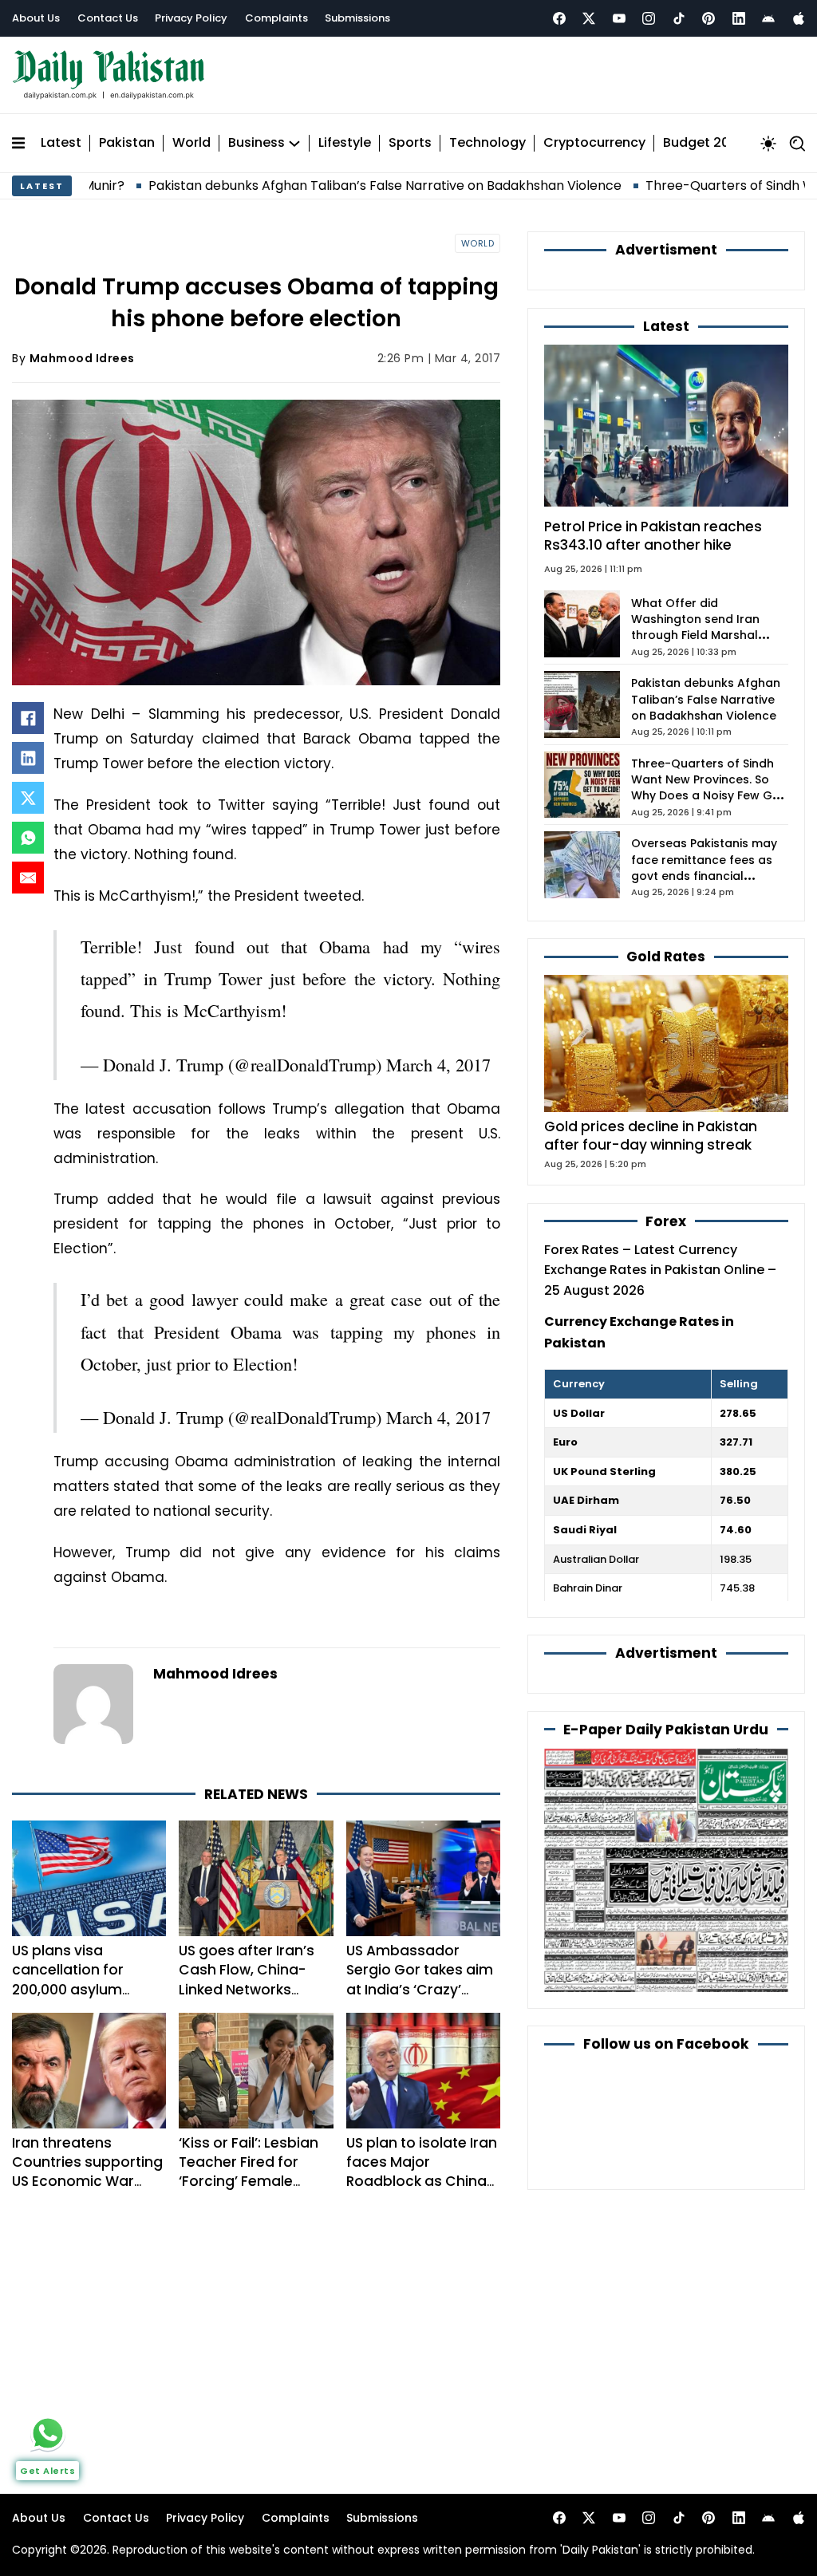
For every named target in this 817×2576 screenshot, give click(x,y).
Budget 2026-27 (716, 143)
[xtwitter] (589, 18)
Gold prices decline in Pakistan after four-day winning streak (651, 1136)
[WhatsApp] (28, 838)
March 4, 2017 (438, 1064)
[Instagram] (649, 18)
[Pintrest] (708, 18)
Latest (61, 143)
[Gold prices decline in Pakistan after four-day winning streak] (666, 1043)
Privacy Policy (191, 18)
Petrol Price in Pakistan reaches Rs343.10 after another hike (653, 536)
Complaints (276, 18)
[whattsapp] (48, 2433)
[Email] (28, 878)
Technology (487, 143)
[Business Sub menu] (294, 144)
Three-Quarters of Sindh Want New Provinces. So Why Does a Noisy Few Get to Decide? (708, 788)
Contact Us (108, 18)
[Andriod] (768, 18)
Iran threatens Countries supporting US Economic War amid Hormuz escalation (87, 2182)
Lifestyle (345, 143)
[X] (28, 798)
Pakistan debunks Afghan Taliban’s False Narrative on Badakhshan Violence (306, 185)
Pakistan (127, 143)
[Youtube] (619, 18)
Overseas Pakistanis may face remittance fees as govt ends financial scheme (704, 868)
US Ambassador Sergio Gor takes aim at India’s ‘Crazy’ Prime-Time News (420, 1979)
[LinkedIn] (28, 758)
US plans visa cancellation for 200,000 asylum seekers (68, 1979)
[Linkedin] (739, 18)
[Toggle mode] (768, 144)
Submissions (357, 18)
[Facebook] (559, 18)
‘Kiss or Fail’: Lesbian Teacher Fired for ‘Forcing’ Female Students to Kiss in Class (249, 2182)
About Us (36, 18)
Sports (410, 143)
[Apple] (799, 18)
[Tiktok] (679, 18)
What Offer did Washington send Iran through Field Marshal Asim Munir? (695, 627)
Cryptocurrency (594, 143)
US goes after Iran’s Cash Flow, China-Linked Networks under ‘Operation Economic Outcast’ (247, 1989)
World (191, 143)
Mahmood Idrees (82, 358)
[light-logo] (112, 75)
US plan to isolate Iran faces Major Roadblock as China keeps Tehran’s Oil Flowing (422, 2182)
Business (257, 143)
